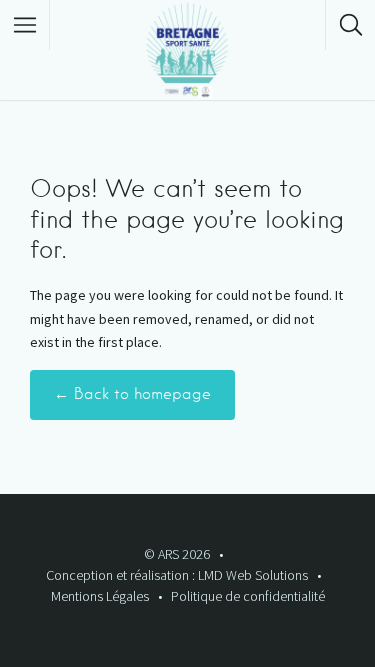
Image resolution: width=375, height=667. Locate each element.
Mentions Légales (100, 596)
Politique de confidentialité (248, 596)
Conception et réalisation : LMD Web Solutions (177, 575)
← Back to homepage (132, 394)
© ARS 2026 (177, 554)
